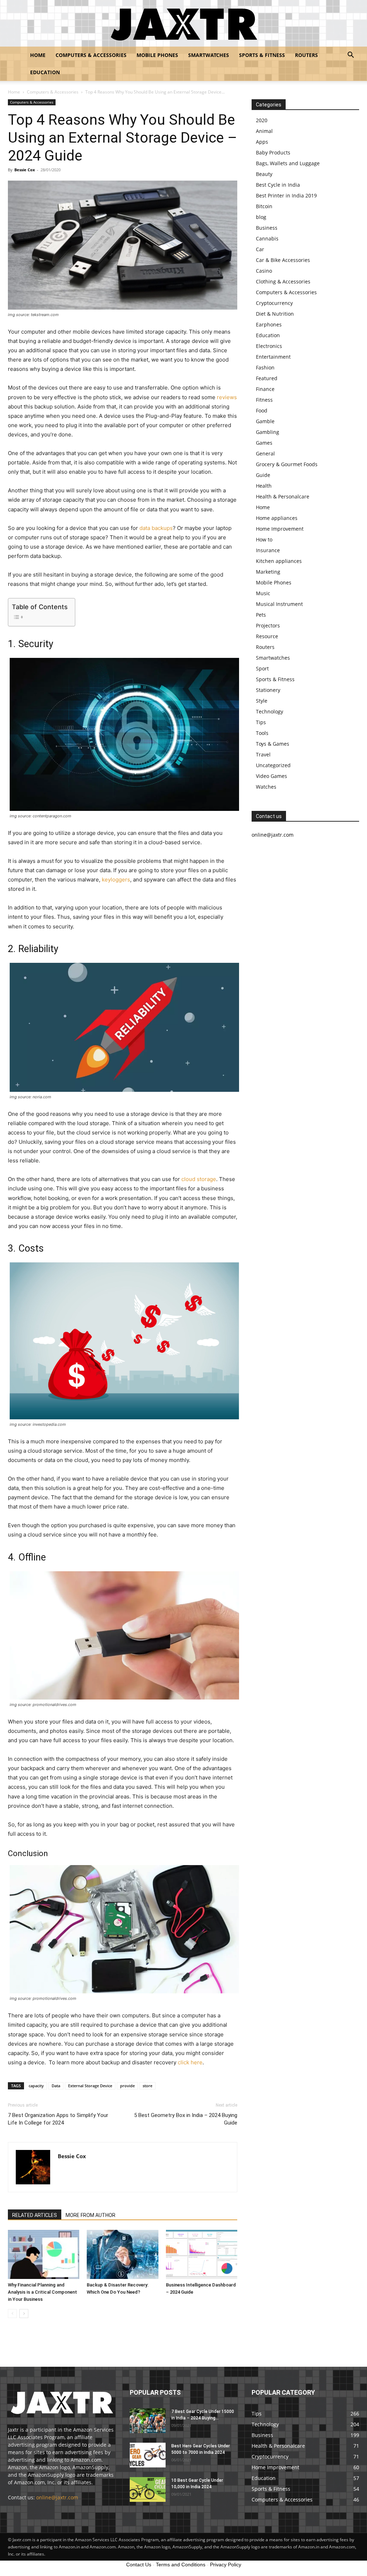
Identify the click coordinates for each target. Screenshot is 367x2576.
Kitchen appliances (279, 561)
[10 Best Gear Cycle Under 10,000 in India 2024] (148, 2489)
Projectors (268, 625)
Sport (262, 668)
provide (127, 2086)
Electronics (269, 346)
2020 (262, 120)
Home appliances (277, 518)
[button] (351, 56)
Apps (262, 142)
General (265, 453)
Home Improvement (280, 529)
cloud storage (199, 1179)
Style (262, 701)
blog (261, 217)
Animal (264, 131)
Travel (263, 754)
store (147, 2086)
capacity (36, 2086)
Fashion (265, 367)
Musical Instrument (279, 604)
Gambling (268, 432)
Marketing (268, 572)
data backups (156, 528)
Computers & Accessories (91, 55)
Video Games (271, 776)
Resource (267, 636)
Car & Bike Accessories (283, 260)
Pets (261, 615)
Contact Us (139, 2565)
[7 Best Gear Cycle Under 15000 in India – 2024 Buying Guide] (148, 2421)
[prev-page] (12, 2314)
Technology (270, 711)
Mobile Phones (157, 55)
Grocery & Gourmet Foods (287, 464)
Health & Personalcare (283, 496)
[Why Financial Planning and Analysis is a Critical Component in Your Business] (44, 2254)
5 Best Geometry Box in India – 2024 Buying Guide (186, 2119)
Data (56, 2086)
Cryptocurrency (274, 303)
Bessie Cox (25, 170)
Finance (265, 389)
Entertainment (273, 357)
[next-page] (24, 2314)
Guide (263, 475)
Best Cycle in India (278, 185)
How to (264, 539)
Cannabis (267, 238)
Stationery (268, 690)
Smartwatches (209, 55)
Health (264, 486)
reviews (227, 397)
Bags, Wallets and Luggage (288, 163)
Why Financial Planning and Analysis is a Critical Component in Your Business (42, 2292)
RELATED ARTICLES (35, 2215)
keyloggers (116, 880)
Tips (261, 722)
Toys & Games (273, 744)
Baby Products (273, 152)
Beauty (264, 174)
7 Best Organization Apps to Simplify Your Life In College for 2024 (58, 2119)
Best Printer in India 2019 (286, 195)
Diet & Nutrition (275, 314)
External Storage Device (90, 2086)
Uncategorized (273, 765)
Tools (262, 733)
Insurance (268, 550)
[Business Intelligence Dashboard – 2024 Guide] (202, 2254)
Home (38, 55)
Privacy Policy (226, 2565)
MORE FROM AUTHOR (90, 2215)
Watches (266, 787)
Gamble (265, 421)
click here (190, 2062)
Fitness (264, 400)
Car (260, 249)
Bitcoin (264, 206)
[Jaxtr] (183, 24)
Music (263, 593)
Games (264, 443)
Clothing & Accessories (283, 281)
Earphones (269, 324)
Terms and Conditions (181, 2565)
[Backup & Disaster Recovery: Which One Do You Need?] (122, 2254)
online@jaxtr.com (57, 2497)
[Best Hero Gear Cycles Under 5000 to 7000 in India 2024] (148, 2455)
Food (262, 410)
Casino (264, 271)
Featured (267, 378)
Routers (306, 55)
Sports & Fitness (262, 55)
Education (45, 72)
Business (267, 228)
